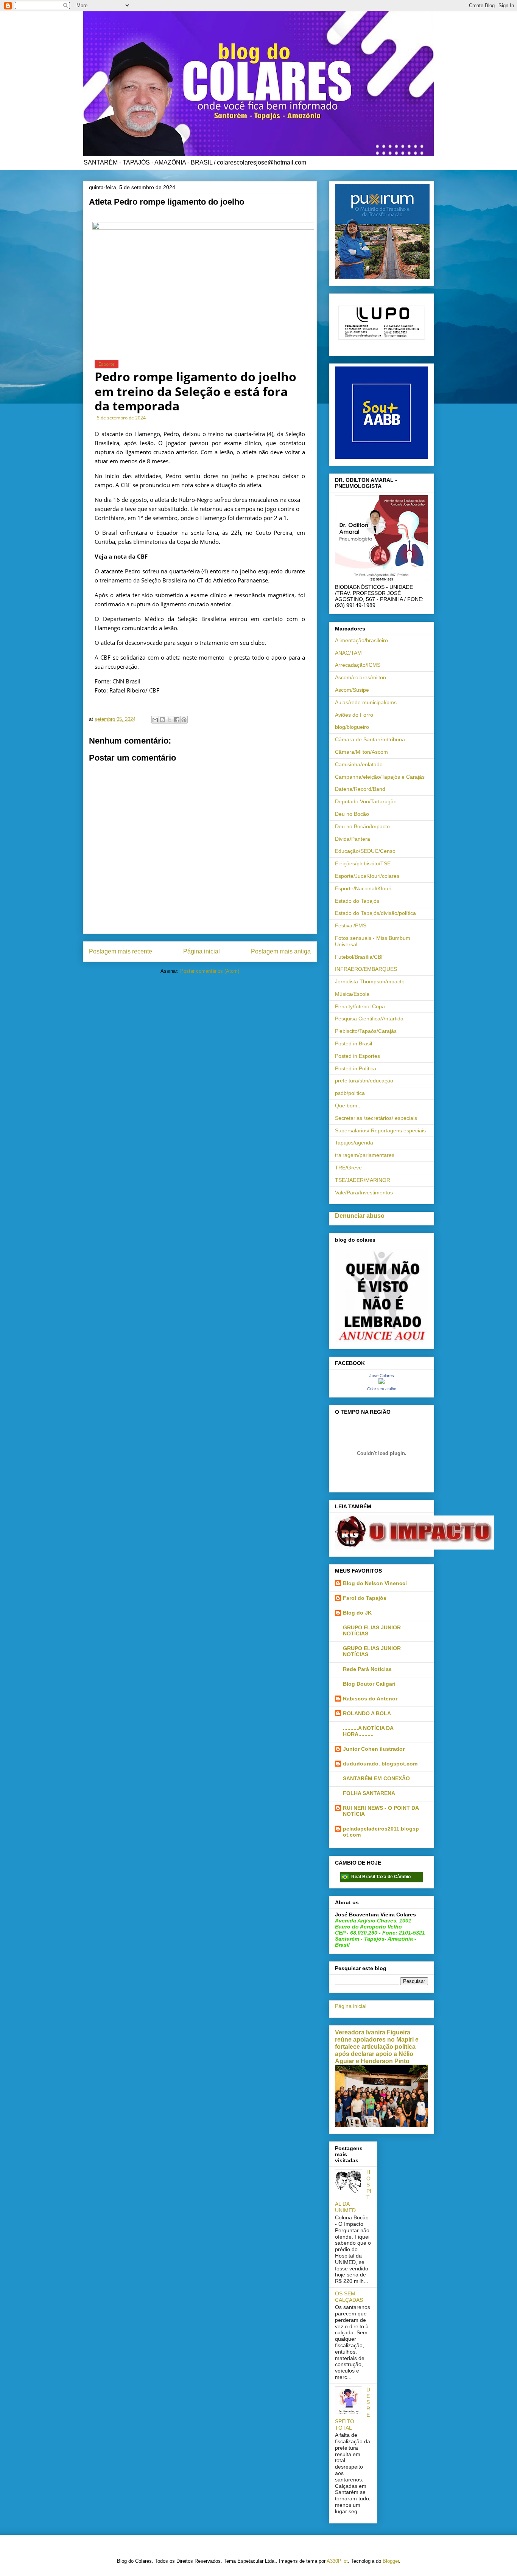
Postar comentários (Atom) (210, 971)
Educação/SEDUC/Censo (365, 851)
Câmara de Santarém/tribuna (370, 739)
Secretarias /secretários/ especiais (376, 1118)
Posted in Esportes (357, 1056)
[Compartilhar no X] (170, 720)
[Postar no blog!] (162, 720)
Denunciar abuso (360, 1216)
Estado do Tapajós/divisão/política (375, 913)
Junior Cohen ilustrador (374, 1749)
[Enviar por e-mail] (155, 720)
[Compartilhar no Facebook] (177, 720)
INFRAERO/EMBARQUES (366, 969)
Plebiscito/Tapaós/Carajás (366, 1031)
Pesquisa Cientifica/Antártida (369, 1019)
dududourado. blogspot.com (380, 1764)
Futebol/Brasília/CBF (360, 957)
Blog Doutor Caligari (369, 1684)
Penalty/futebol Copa (360, 1006)
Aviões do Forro (354, 715)
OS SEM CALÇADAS (349, 2297)
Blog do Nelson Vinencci (375, 1583)
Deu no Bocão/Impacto (362, 826)
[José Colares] (382, 1382)
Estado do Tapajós (357, 901)
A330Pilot (337, 2561)
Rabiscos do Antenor (370, 1699)
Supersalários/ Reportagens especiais (380, 1130)
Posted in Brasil (353, 1043)
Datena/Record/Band (360, 789)
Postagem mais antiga (281, 951)
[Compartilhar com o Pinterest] (184, 720)
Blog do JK (357, 1613)
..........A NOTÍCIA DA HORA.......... (368, 1731)
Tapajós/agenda (354, 1143)
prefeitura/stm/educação (364, 1081)
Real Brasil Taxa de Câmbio (381, 1877)
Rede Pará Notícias (367, 1669)
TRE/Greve (348, 1168)
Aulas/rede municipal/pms (366, 702)
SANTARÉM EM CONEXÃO (376, 1778)
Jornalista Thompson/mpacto (370, 981)
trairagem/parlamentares (365, 1155)
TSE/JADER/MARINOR (363, 1180)
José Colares (382, 1376)
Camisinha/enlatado (359, 764)
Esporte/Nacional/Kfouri (363, 888)
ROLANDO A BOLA (367, 1713)
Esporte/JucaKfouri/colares (367, 876)
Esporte (107, 364)
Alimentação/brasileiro (361, 640)
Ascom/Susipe (352, 690)
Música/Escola (352, 994)
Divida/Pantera (353, 839)
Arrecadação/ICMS (358, 665)
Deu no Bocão (352, 814)
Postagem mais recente (121, 951)
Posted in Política (356, 1068)
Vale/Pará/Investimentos (364, 1193)
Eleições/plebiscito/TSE (363, 863)
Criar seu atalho (382, 1389)
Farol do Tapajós (365, 1598)
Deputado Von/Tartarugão (366, 801)
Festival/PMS (351, 925)
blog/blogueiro (352, 727)
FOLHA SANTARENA (369, 1793)
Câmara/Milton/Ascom (361, 752)
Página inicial (202, 951)
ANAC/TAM (348, 653)
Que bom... (348, 1106)
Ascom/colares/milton (360, 677)
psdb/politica (350, 1093)
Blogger (391, 2561)
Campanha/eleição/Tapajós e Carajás (380, 777)
